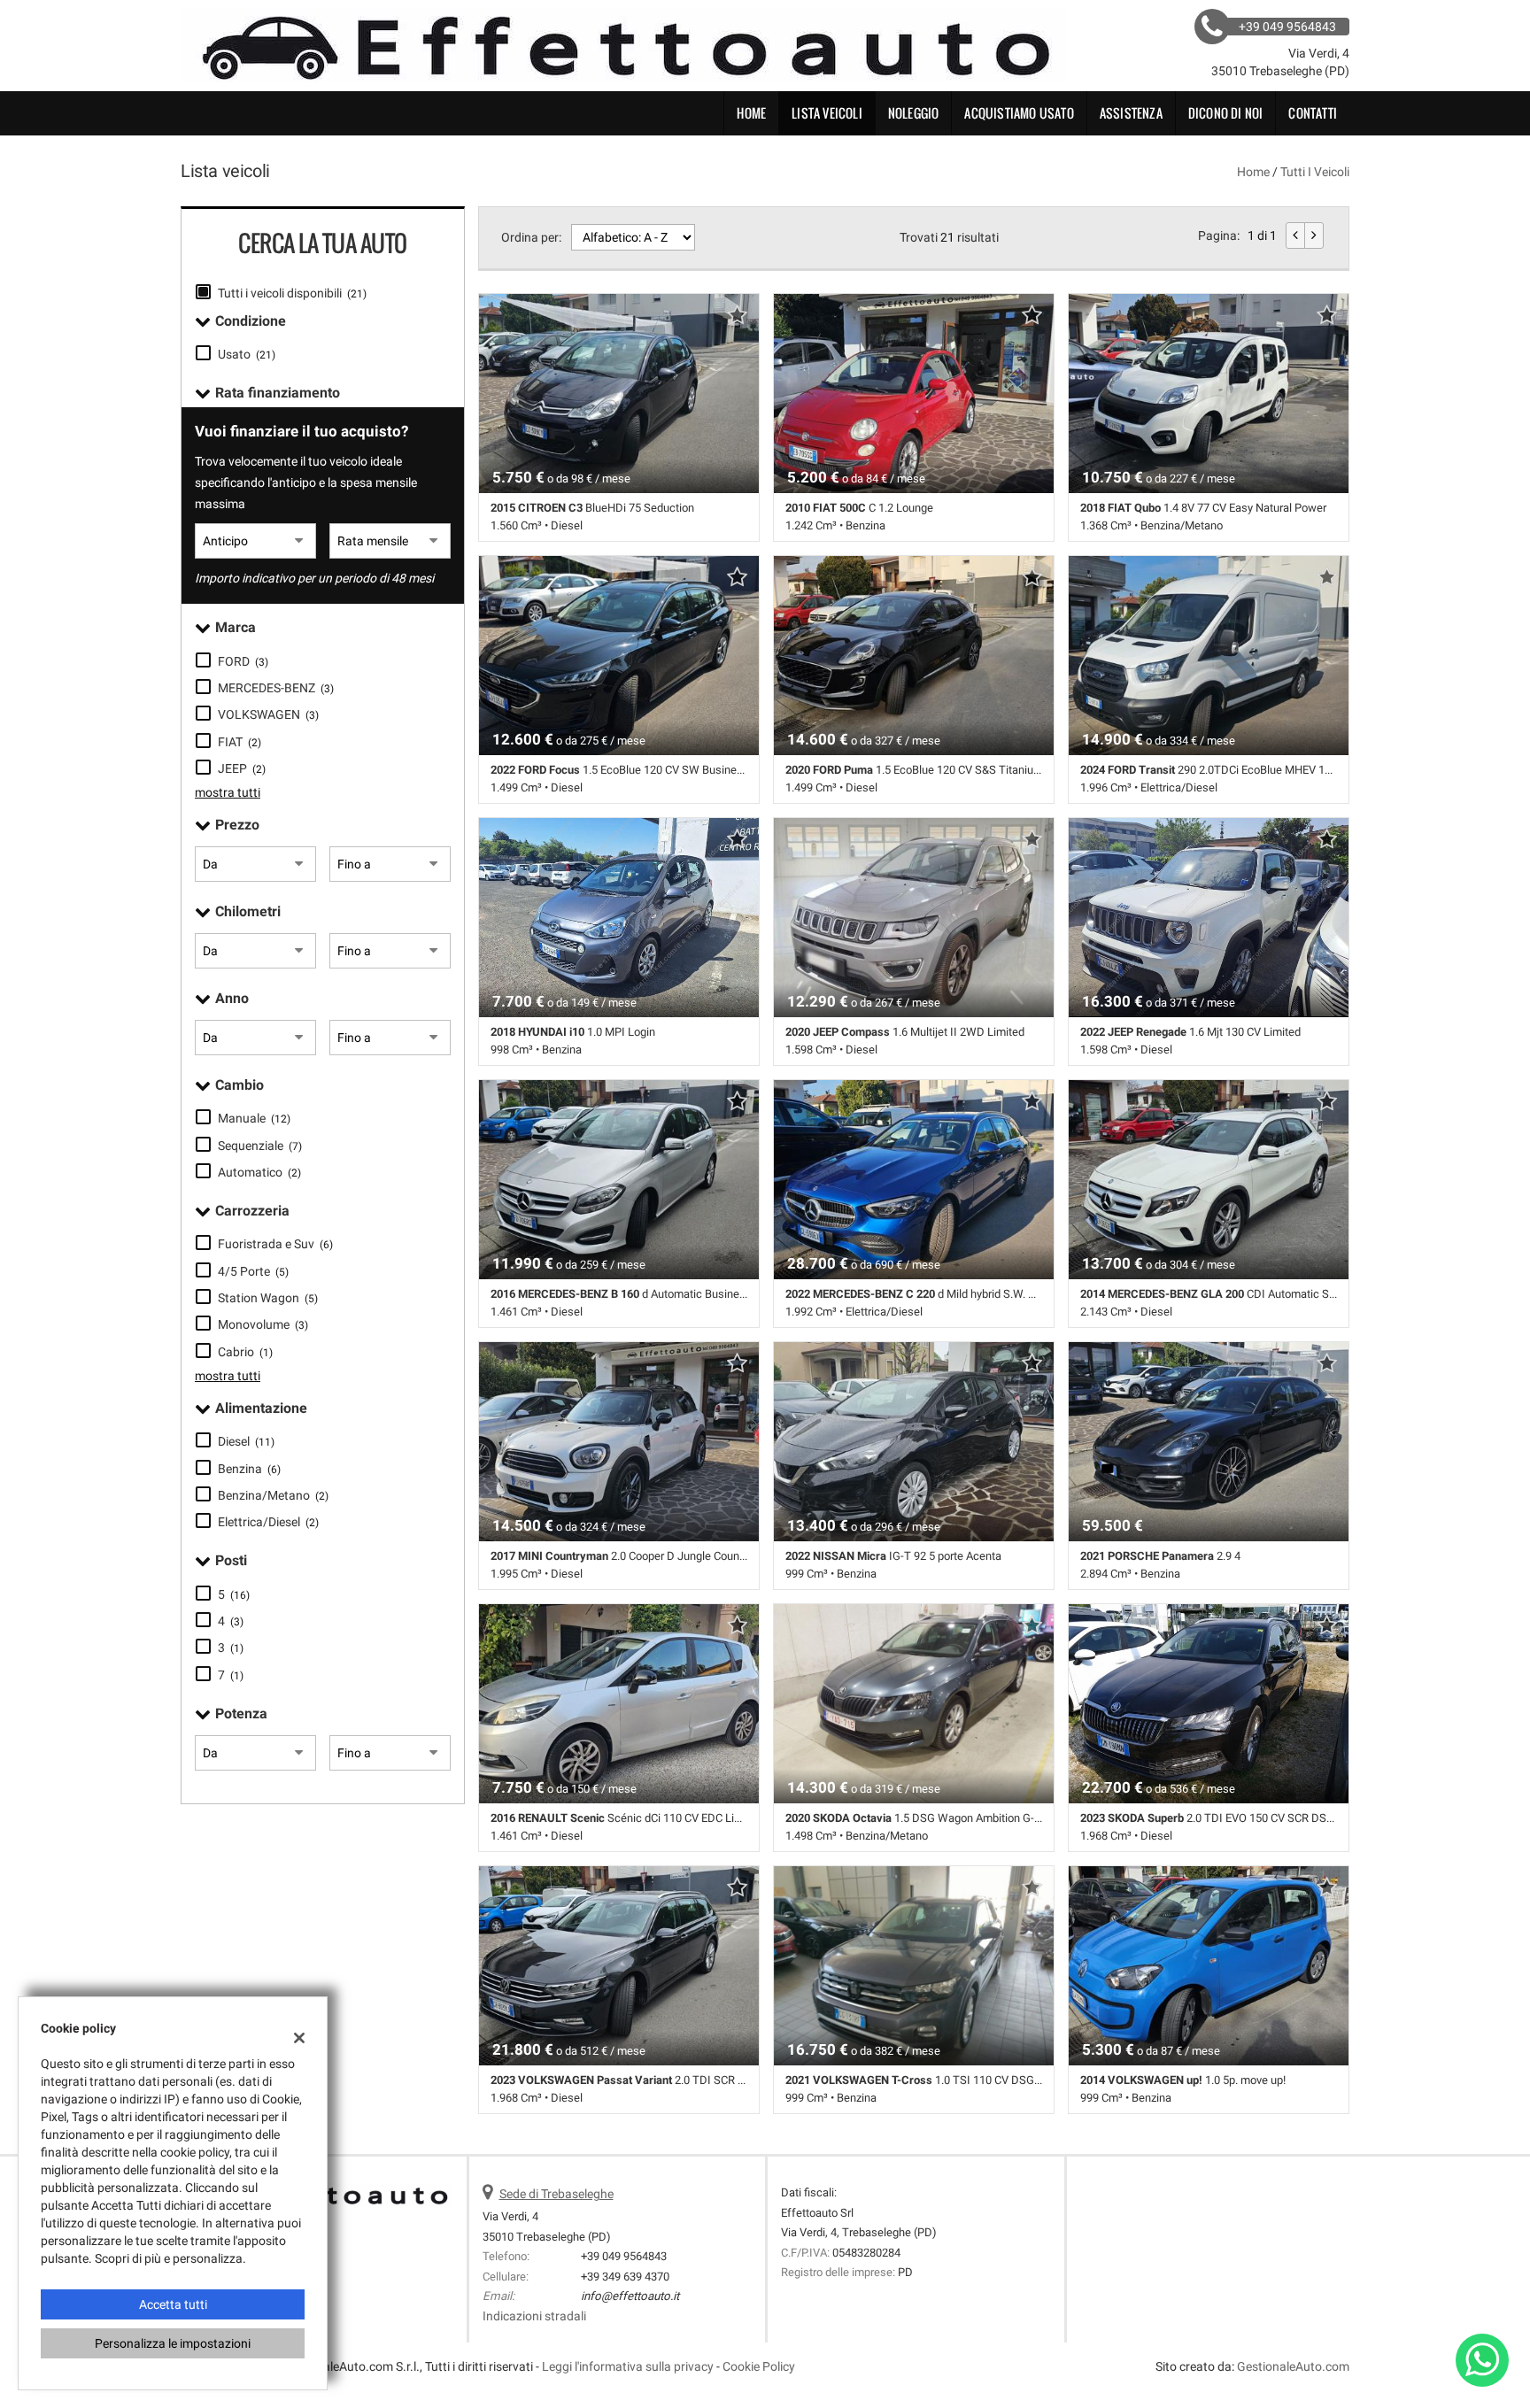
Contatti (1313, 113)
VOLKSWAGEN (268, 714)
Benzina (249, 1469)
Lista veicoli (827, 113)
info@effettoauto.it (630, 2296)
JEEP (242, 768)
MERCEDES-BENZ (276, 688)
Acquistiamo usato (1019, 113)
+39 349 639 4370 (625, 2277)
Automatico (259, 1172)
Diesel (246, 1441)
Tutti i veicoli (1315, 172)
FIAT (240, 742)
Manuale (254, 1118)
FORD (243, 661)
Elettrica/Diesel (268, 1522)
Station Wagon (268, 1298)
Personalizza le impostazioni (173, 2343)
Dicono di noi (1226, 113)
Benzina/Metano (273, 1495)
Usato (247, 354)
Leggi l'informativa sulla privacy (628, 2366)
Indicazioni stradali (534, 2316)
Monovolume (263, 1324)
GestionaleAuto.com (1293, 2366)
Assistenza (1131, 113)
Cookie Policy (759, 2366)
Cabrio (245, 1352)
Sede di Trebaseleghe (556, 2194)
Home (751, 113)
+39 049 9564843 (624, 2256)
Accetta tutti (173, 2304)
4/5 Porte (253, 1271)
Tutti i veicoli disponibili (292, 293)
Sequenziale (260, 1146)
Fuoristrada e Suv (275, 1244)
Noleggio (914, 113)
